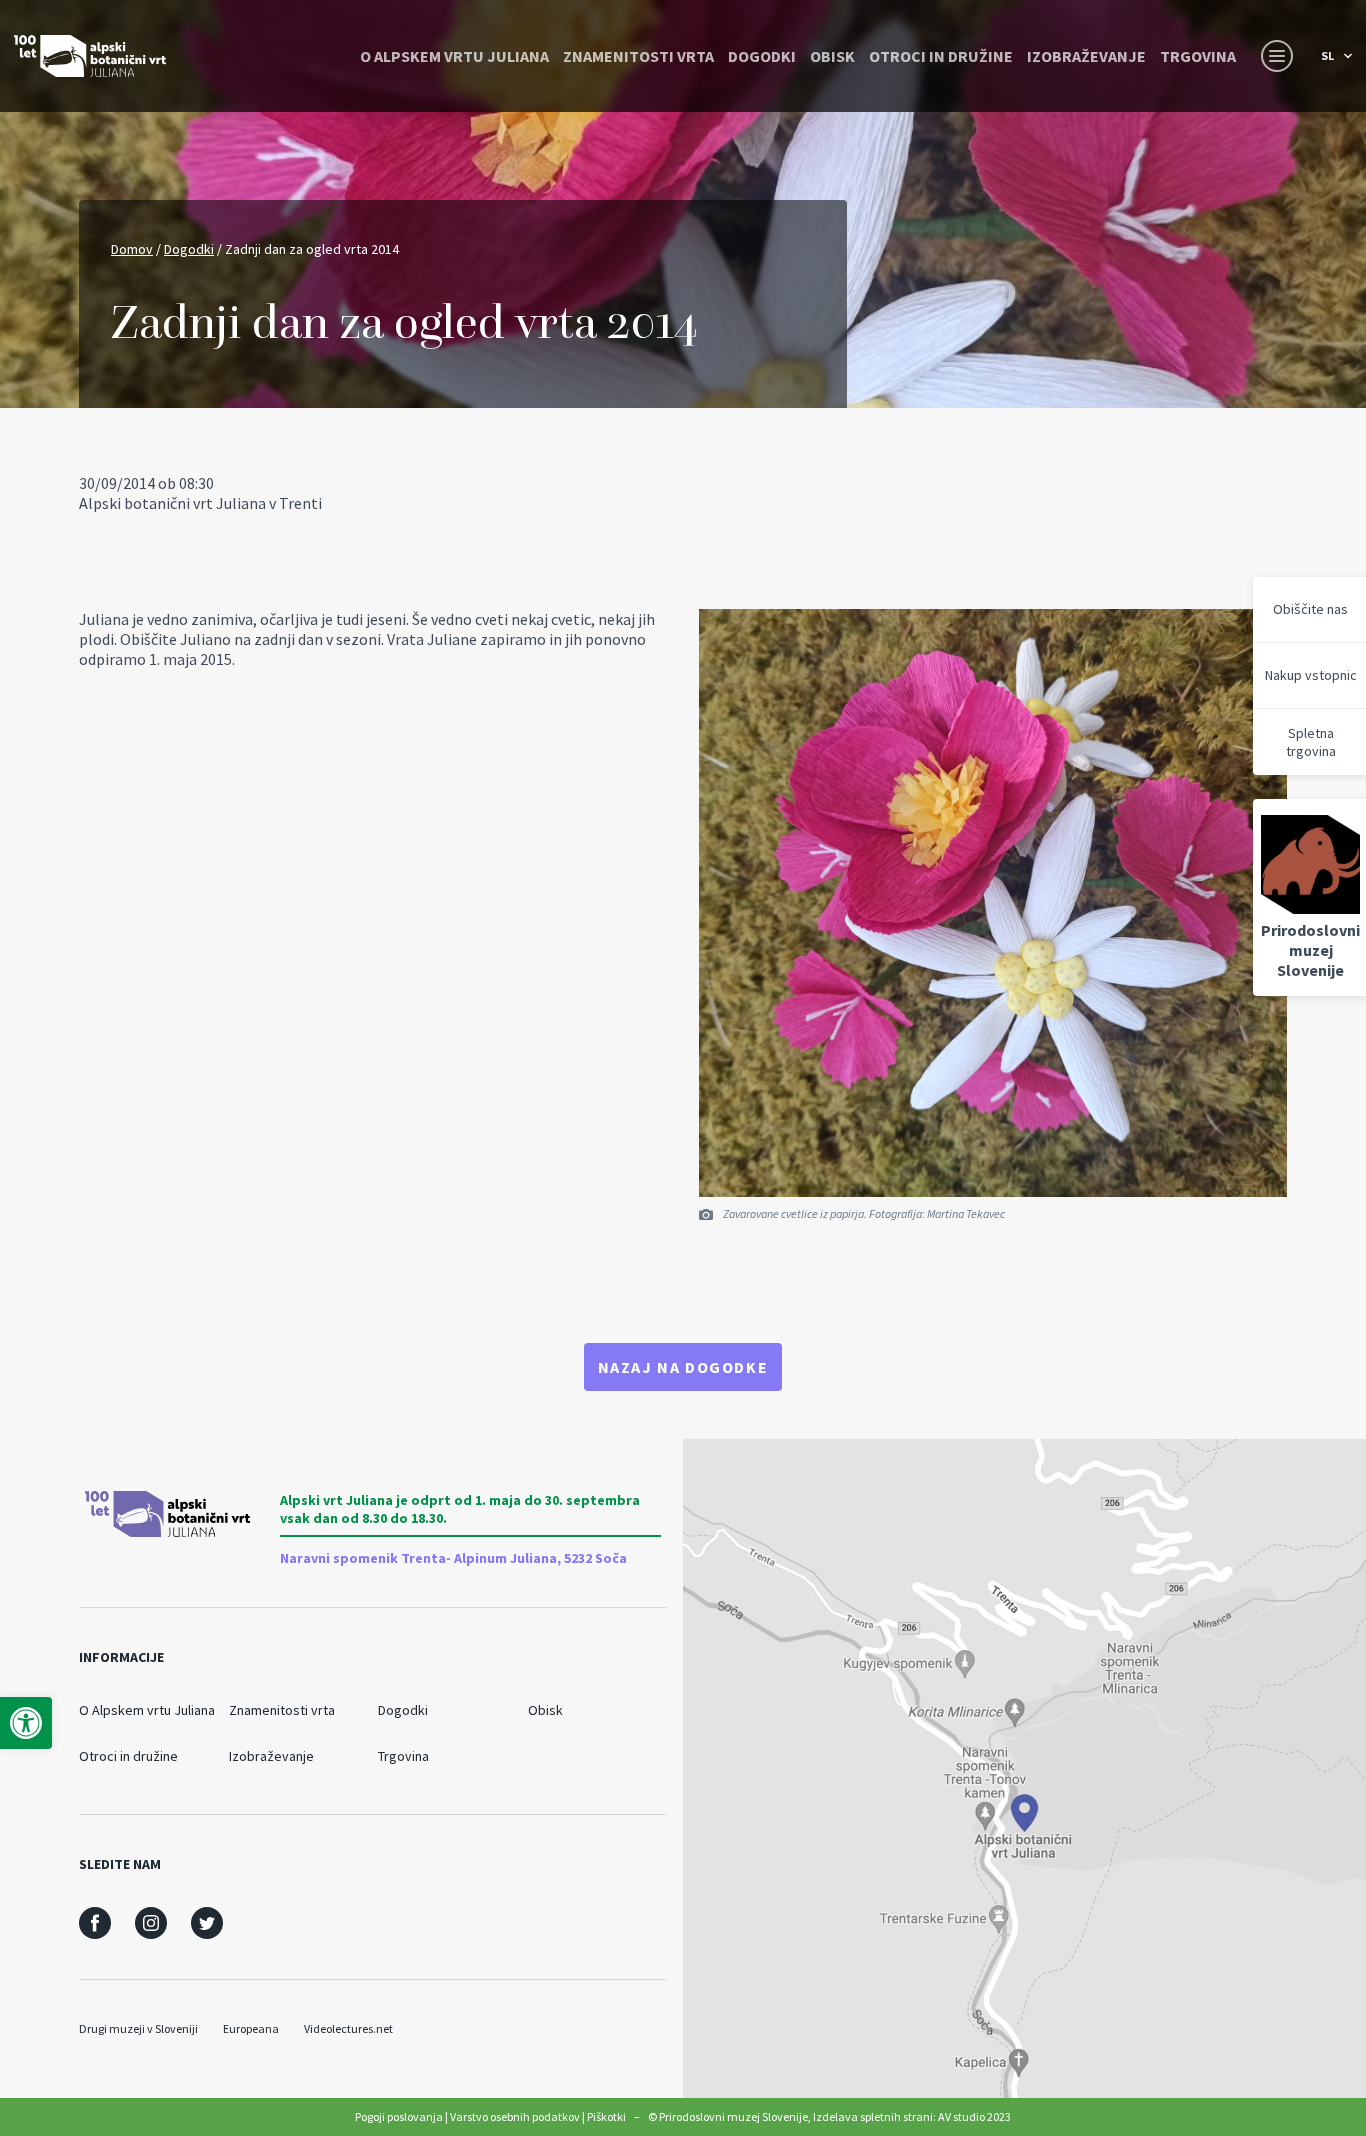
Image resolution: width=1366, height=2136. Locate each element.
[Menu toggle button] (1277, 56)
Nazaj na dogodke (683, 1367)
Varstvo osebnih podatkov (515, 2116)
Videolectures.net (348, 2028)
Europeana (251, 2028)
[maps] (1024, 1768)
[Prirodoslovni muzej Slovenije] (90, 56)
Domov (132, 249)
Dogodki (762, 56)
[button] (26, 1723)
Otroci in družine (941, 56)
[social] (95, 1923)
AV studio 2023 (974, 2116)
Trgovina (1198, 56)
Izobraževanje (1086, 56)
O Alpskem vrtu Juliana (454, 56)
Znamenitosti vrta (638, 56)
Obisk (832, 56)
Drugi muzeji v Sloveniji (138, 2028)
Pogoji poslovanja (399, 2116)
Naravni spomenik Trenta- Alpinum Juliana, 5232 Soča (453, 1558)
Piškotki (606, 2116)
